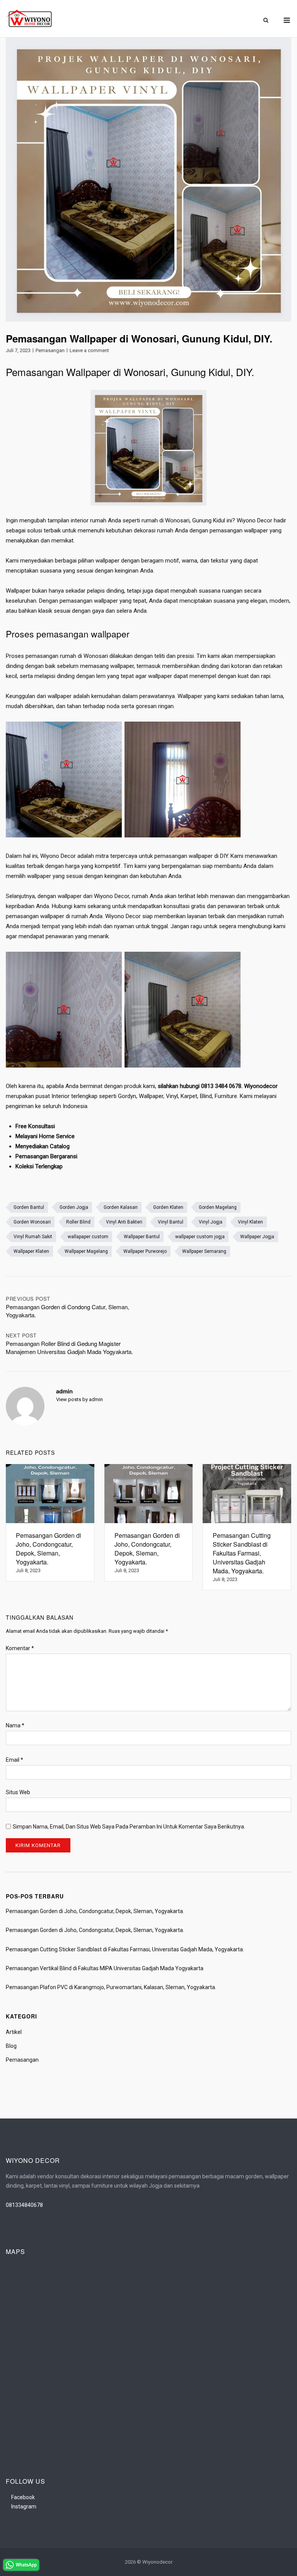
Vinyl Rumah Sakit (33, 1237)
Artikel (14, 2032)
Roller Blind (78, 1222)
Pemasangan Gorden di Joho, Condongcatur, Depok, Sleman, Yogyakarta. (95, 1911)
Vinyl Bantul (171, 1222)
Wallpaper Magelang (86, 1251)
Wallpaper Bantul (142, 1237)
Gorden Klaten (168, 1207)
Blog (11, 2046)
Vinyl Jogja (211, 1222)
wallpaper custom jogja (200, 1237)
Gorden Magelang (218, 1207)
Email (15, 1760)
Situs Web (18, 1792)
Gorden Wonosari (32, 1222)
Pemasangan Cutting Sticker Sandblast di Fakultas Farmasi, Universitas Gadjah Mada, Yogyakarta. (125, 1949)
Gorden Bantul (29, 1207)
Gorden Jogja (74, 1207)
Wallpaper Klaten (31, 1251)
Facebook (23, 2497)
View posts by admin (79, 1399)
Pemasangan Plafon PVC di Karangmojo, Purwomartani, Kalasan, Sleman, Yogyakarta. (111, 1987)
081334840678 (24, 2205)
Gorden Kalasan (121, 1207)
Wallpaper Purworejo (145, 1251)
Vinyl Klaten (250, 1222)
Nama (15, 1725)
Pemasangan (50, 350)
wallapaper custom (88, 1237)
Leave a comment (89, 350)
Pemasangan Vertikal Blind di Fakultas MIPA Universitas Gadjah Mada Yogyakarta (105, 1968)
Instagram (24, 2507)
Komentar (20, 1648)
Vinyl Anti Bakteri (124, 1222)
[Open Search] (266, 21)
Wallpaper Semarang (204, 1251)
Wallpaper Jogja (257, 1237)
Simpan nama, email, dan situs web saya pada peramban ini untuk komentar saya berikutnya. (129, 1827)
